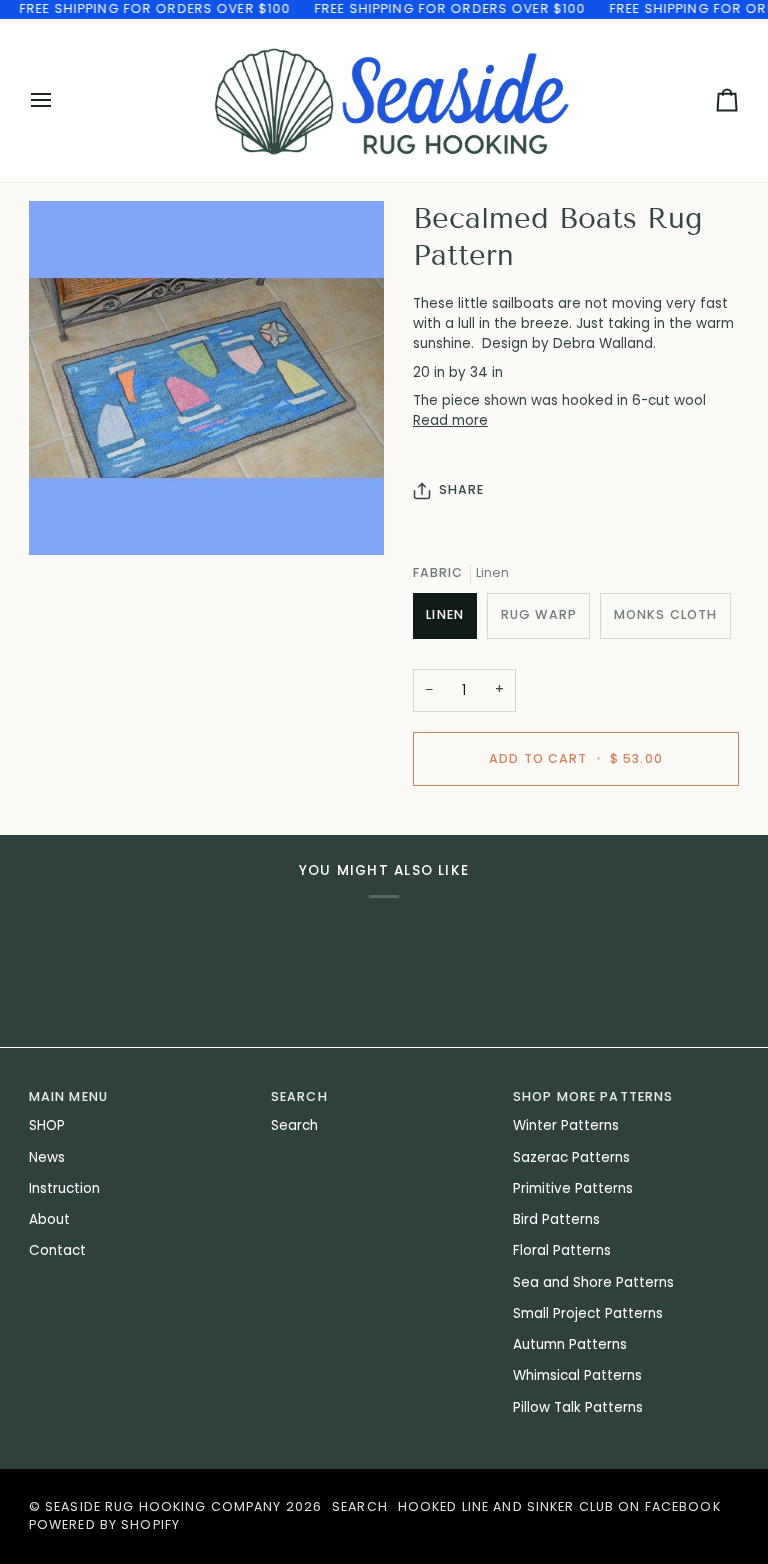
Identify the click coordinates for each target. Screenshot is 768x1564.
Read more (450, 420)
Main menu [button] (68, 1096)
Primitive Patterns (573, 1188)
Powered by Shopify (104, 1524)
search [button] (299, 1096)
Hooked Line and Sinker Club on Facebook (559, 1506)
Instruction (64, 1188)
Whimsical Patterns (577, 1375)
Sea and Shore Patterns (593, 1282)
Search (294, 1125)
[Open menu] (59, 100)
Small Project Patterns (588, 1313)
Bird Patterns (556, 1219)
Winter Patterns (566, 1125)
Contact (57, 1250)
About (49, 1219)
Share (462, 489)
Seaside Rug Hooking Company (163, 1506)
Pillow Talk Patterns (578, 1407)
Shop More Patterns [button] (593, 1096)
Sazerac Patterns (571, 1157)
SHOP (47, 1125)
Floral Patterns (562, 1250)
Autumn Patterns (570, 1344)
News (47, 1157)
